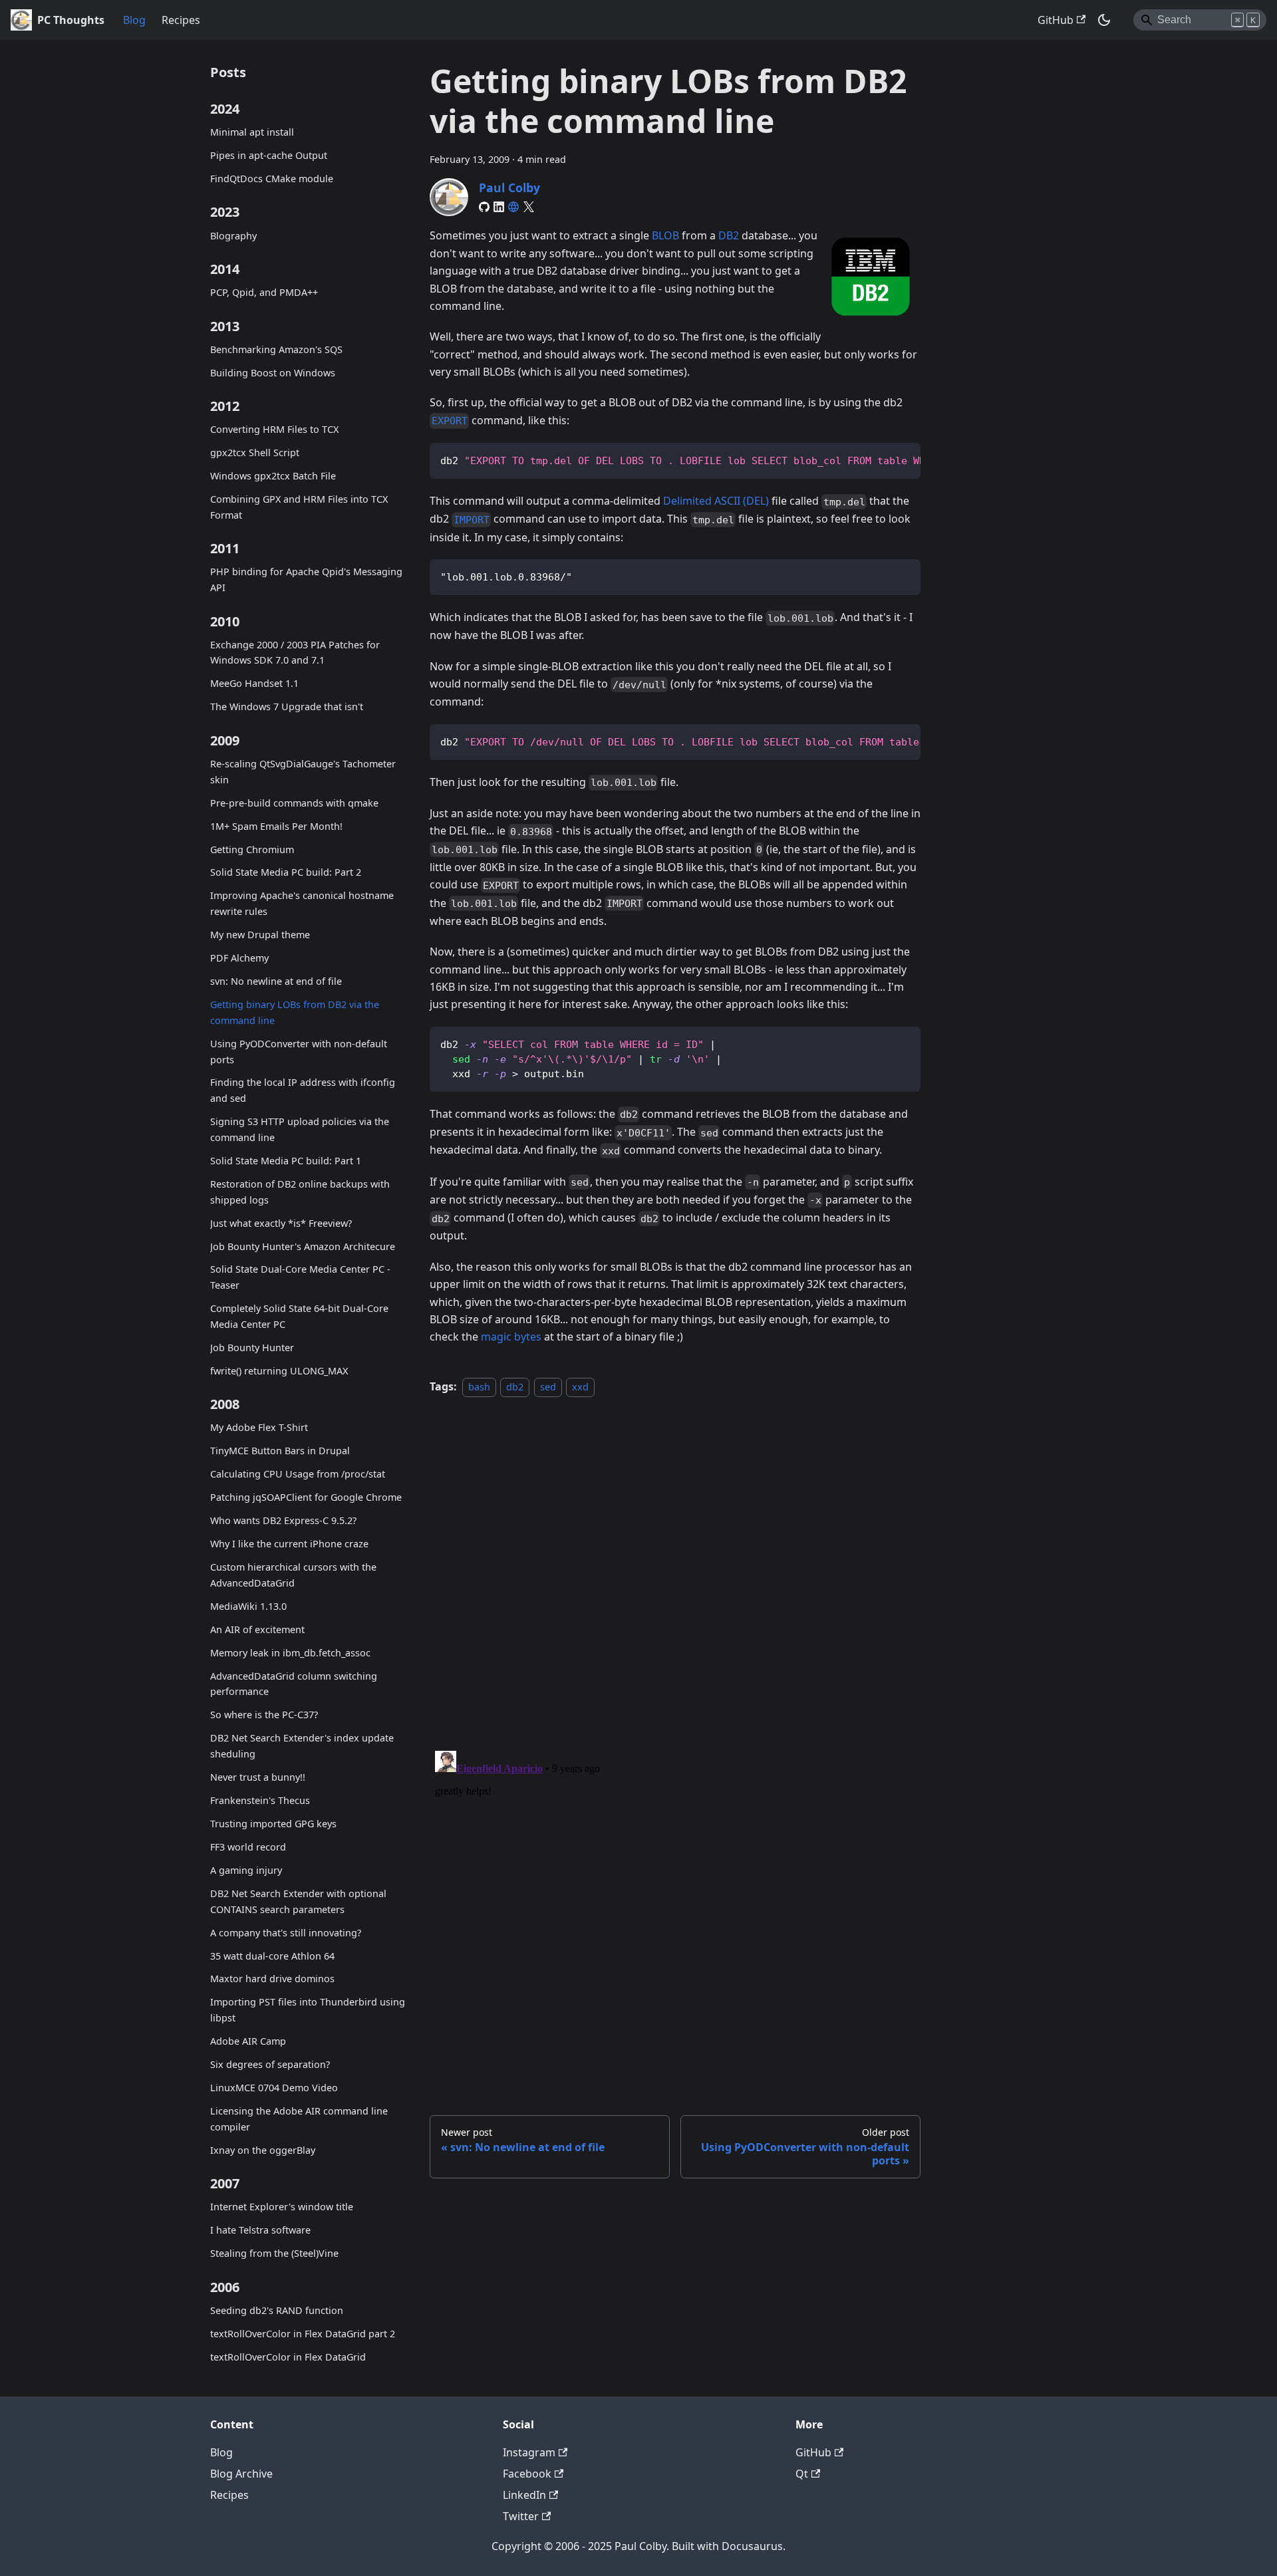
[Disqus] (675, 1567)
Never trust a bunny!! (258, 1777)
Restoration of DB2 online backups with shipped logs (300, 1191)
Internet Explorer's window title (282, 2207)
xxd (580, 1387)
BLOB (665, 235)
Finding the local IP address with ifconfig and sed (303, 1090)
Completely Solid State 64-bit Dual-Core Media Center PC (299, 1316)
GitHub (1056, 20)
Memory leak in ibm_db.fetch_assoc (290, 1652)
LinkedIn (524, 2495)
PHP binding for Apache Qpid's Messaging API (306, 580)
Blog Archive (241, 2474)
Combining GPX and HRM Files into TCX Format (299, 507)
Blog (134, 20)
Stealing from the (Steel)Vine (274, 2253)
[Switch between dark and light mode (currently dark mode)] (1104, 20)
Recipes (181, 20)
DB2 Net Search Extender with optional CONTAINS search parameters (298, 1901)
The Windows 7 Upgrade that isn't (287, 707)
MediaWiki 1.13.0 (248, 1606)
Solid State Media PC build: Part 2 (286, 872)
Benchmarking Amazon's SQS (276, 349)
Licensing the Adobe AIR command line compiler (299, 2119)
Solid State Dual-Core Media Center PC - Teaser (300, 1277)
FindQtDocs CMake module (272, 179)
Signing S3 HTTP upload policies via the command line (300, 1129)
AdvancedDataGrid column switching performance (294, 1683)
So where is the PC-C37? (264, 1715)
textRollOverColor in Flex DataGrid (288, 2356)
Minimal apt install (252, 132)
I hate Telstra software (260, 2230)
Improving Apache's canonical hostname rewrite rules (302, 903)
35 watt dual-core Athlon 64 (272, 1955)
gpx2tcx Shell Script (255, 452)
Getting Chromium (252, 849)
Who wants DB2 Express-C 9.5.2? (283, 1520)
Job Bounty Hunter (252, 1348)
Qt (802, 2474)
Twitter (521, 2516)
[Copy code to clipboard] (904, 459)
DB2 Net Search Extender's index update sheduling (302, 1746)
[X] (529, 207)
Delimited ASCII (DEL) (716, 501)
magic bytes (511, 1337)
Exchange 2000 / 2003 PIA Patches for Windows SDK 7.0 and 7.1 (295, 652)
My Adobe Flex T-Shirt (259, 1427)
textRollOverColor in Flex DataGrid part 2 (303, 2333)
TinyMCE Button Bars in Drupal (280, 1451)
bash (479, 1387)
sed (548, 1387)
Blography (233, 235)
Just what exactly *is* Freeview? (281, 1223)
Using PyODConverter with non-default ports (299, 1051)
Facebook (527, 2474)
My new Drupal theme (260, 935)
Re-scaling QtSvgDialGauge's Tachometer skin (303, 772)
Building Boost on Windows (273, 372)
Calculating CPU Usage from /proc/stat (298, 1474)
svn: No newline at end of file (276, 981)
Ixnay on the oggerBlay (263, 2149)
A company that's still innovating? (286, 1932)
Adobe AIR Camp (248, 2041)
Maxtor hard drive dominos (272, 1979)
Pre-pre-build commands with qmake (294, 802)
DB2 (729, 235)
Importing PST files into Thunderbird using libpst (308, 2010)
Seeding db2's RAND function (277, 2310)
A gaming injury (246, 1870)
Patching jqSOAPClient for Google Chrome (306, 1497)
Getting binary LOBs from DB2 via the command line (295, 1012)
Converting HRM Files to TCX (274, 429)
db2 (515, 1387)
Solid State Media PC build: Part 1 (286, 1161)
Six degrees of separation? (270, 2064)
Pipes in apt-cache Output (269, 155)
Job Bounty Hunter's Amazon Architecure (303, 1246)
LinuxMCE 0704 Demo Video (274, 2088)
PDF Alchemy (239, 958)
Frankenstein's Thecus (260, 1800)
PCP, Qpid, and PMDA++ (264, 292)
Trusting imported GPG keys (273, 1824)
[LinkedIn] (499, 207)
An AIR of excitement (257, 1629)
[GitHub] (484, 207)
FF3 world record (248, 1847)
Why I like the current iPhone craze (289, 1544)
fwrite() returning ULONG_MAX (279, 1370)
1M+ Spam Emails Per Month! (276, 826)
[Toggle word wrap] (880, 459)
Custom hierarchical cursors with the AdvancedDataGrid (293, 1575)
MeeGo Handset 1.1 (254, 683)
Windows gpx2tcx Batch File (273, 476)
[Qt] (513, 207)
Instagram (529, 2452)
